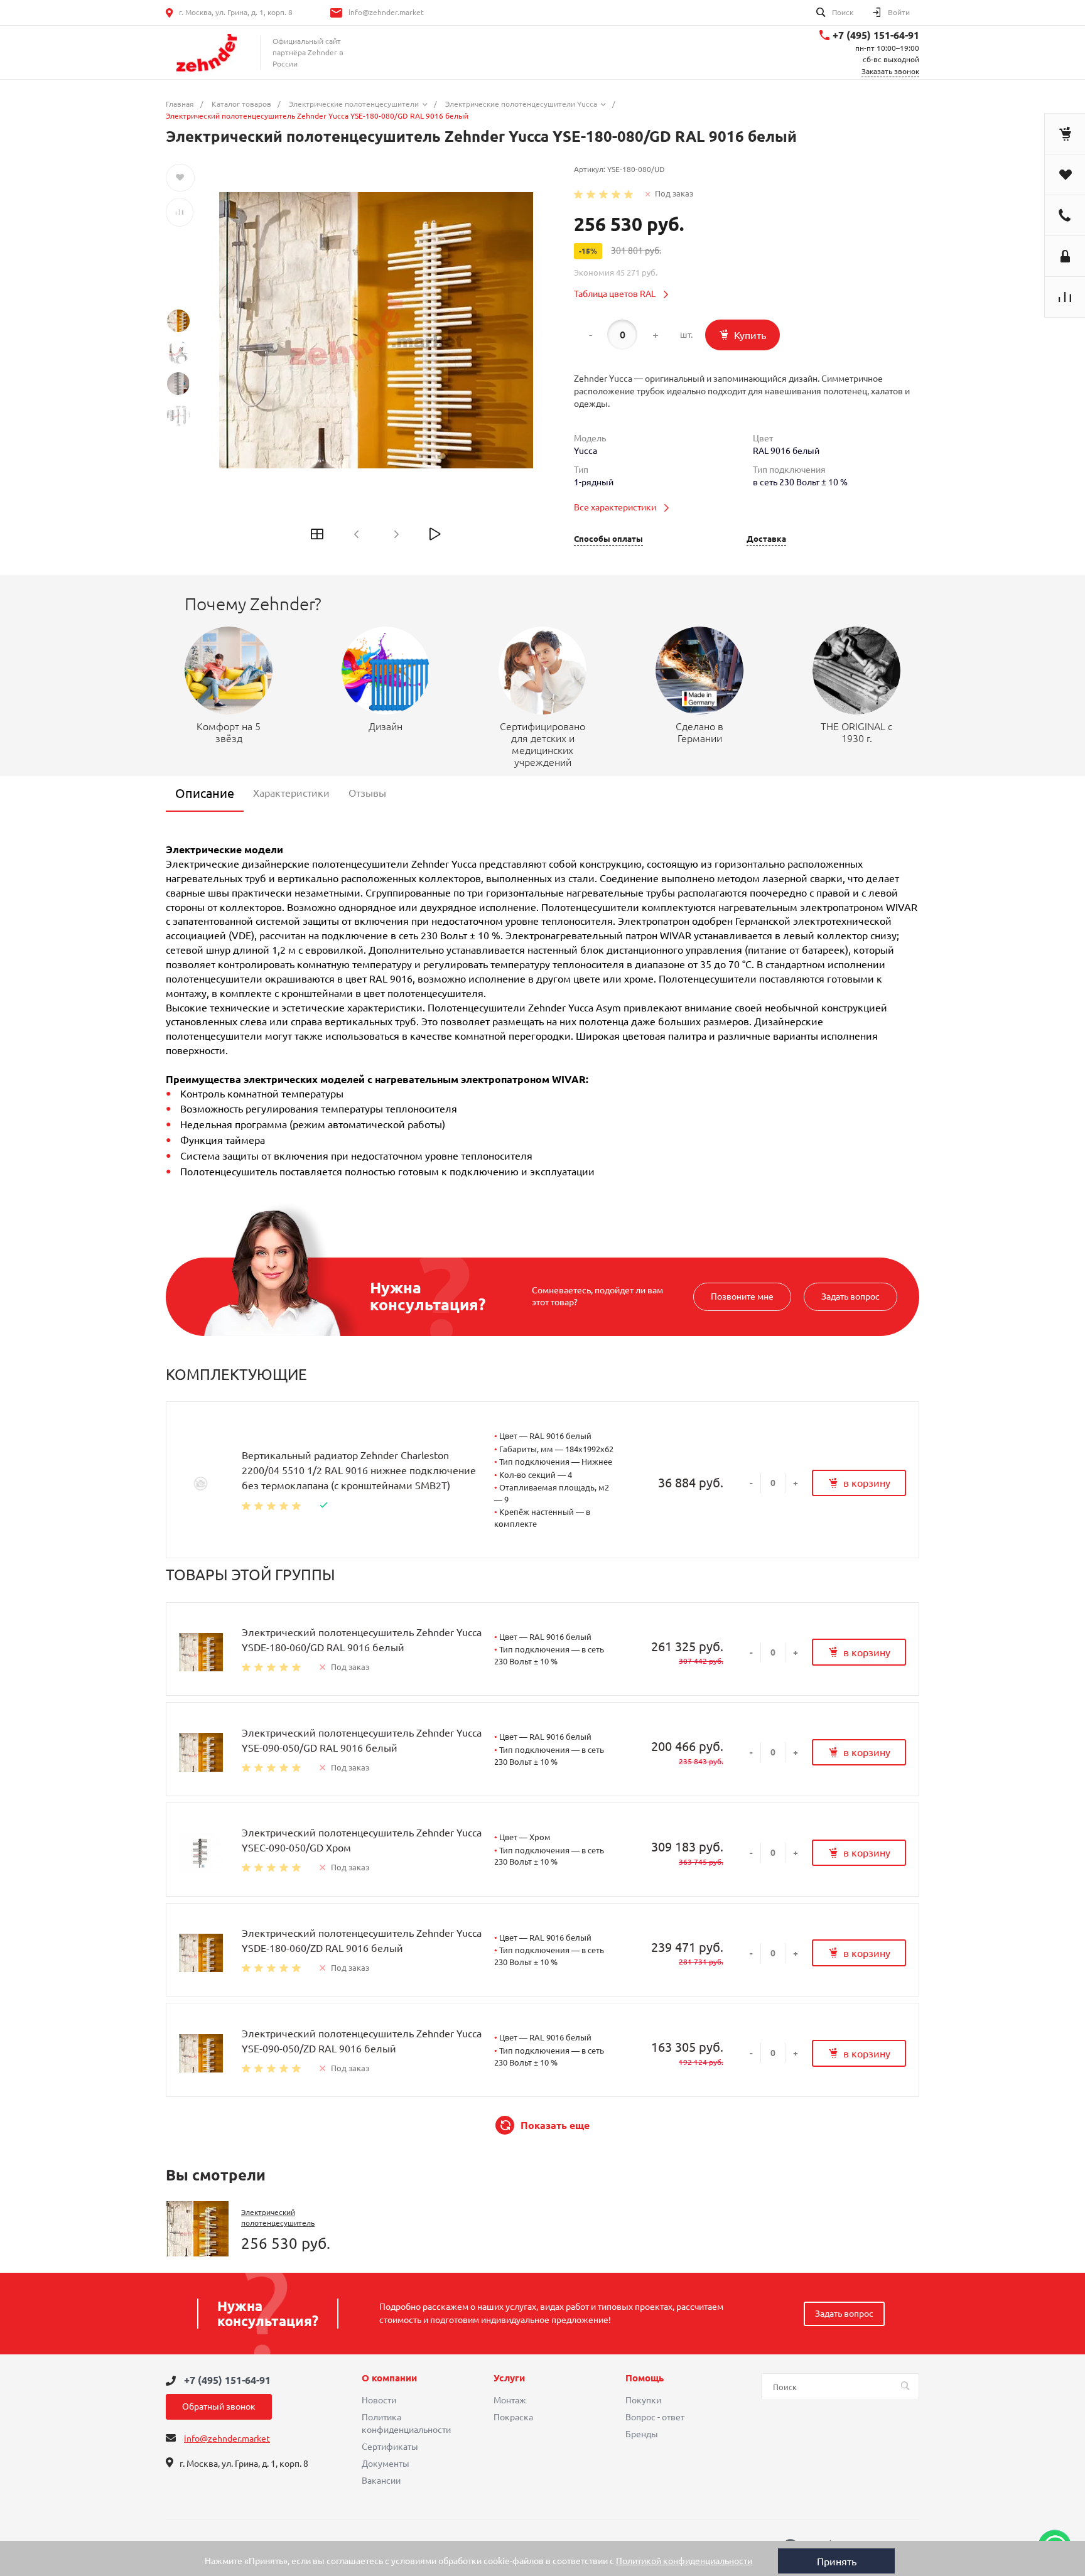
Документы (386, 2464)
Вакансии (381, 2481)
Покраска (513, 2417)
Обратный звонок (219, 2406)
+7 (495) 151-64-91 (876, 35)
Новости (379, 2400)
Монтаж (510, 2400)
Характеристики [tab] (291, 793)
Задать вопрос (850, 1296)
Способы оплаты (608, 539)
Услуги (509, 2378)
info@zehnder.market (386, 12)
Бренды (642, 2434)
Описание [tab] (205, 793)
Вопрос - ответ (655, 2417)
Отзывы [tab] (367, 793)
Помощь (645, 2378)
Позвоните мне (742, 1296)
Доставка (766, 539)
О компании (389, 2378)
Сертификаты (390, 2447)
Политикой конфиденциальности (684, 2561)
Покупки (643, 2400)
